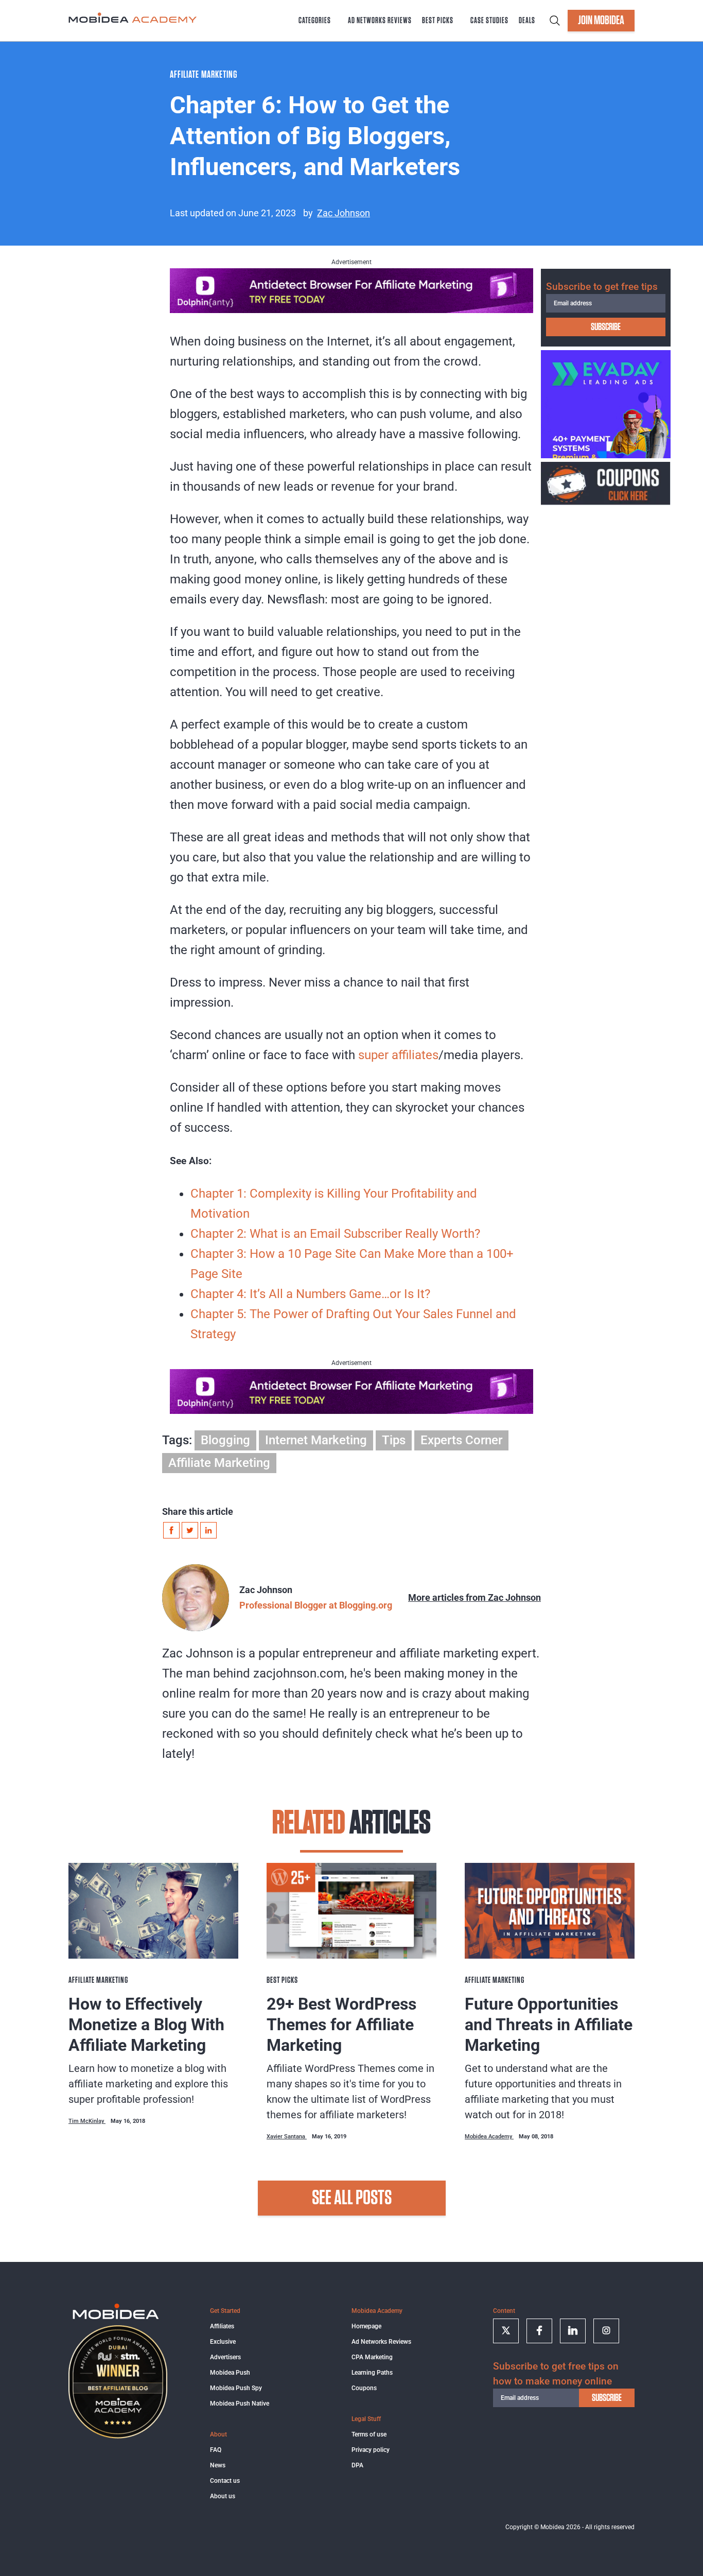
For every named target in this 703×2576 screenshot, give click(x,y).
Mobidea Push (230, 2373)
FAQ (216, 2450)
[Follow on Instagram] (606, 2331)
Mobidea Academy (489, 2137)
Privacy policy (371, 2450)
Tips (394, 1440)
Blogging (225, 1440)
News (218, 2465)
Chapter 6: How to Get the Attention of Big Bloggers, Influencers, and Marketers (315, 136)
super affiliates (398, 1055)
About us (223, 2496)
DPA (357, 2465)
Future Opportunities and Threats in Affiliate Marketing (549, 2025)
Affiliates (222, 2326)
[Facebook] (171, 1530)
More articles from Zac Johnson (474, 1597)
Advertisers (225, 2357)
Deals (527, 21)
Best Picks (438, 21)
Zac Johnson (344, 213)
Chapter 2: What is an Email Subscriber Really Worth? (335, 1234)
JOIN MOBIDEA (601, 21)
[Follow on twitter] (506, 2331)
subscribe (606, 327)
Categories (315, 21)
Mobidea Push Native (240, 2404)
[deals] (606, 502)
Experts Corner (461, 1440)
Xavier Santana (287, 2137)
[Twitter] (190, 1530)
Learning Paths (372, 2373)
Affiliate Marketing (219, 1463)
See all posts (352, 2198)
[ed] (606, 455)
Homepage (366, 2326)
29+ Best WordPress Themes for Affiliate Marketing (341, 2025)
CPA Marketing (372, 2357)
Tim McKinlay (87, 2121)
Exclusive (223, 2342)
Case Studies (489, 21)
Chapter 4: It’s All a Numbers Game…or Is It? (310, 1294)
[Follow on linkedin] (573, 2331)
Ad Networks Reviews (380, 21)
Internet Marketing (316, 1440)
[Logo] (116, 2318)
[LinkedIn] (208, 1530)
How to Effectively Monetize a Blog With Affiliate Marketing (146, 2025)
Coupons (364, 2388)
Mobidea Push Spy (236, 2388)
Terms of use (369, 2434)
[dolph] (351, 309)
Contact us (225, 2481)
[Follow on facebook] (539, 2331)
